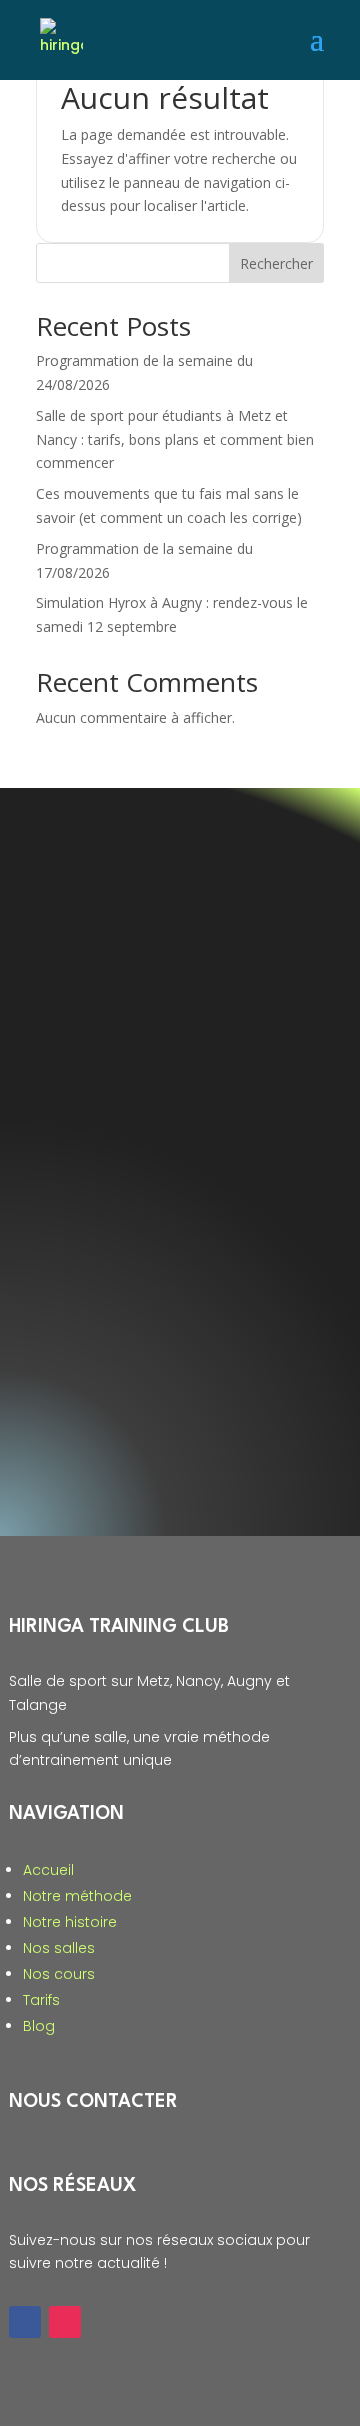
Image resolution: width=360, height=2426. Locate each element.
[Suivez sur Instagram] (65, 2322)
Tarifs (41, 2000)
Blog (39, 2026)
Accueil (48, 1870)
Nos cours (59, 1974)
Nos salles (59, 1948)
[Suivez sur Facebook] (25, 2322)
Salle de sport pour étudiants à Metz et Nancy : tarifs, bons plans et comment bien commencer (175, 439)
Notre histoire (70, 1922)
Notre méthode (77, 1896)
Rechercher (276, 263)
